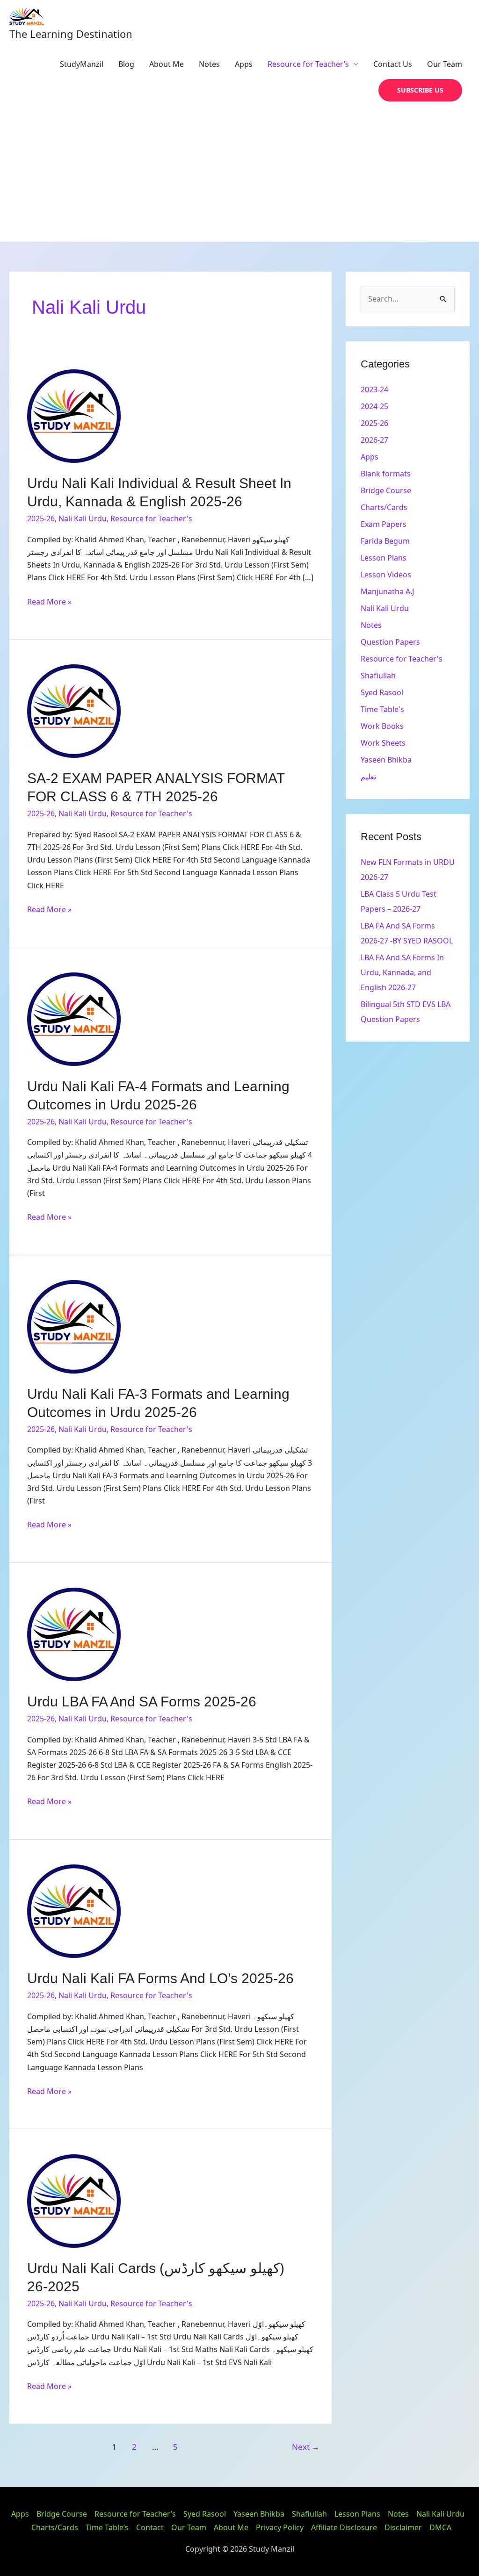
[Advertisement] (239, 172)
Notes (209, 64)
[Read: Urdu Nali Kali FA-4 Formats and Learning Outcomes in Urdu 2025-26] (74, 1018)
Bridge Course (386, 490)
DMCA (440, 2527)
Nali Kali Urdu (83, 518)
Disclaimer (403, 2527)
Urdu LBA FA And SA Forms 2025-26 (142, 1702)
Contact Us (393, 64)
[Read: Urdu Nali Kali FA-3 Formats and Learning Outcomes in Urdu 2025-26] (74, 1326)
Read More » (49, 601)
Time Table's (382, 709)
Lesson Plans (384, 558)
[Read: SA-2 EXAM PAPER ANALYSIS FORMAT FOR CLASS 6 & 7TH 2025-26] (74, 711)
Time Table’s (107, 2527)
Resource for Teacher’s (308, 64)
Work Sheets (383, 743)
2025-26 (41, 518)
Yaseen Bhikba (386, 760)
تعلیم (368, 777)
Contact (150, 2527)
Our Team (445, 64)
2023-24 (374, 389)
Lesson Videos (386, 575)
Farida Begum (385, 541)
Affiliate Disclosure (344, 2527)
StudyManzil (82, 64)
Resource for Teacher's (151, 518)
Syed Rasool (382, 692)
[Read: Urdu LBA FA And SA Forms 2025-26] (74, 1634)
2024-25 (374, 406)
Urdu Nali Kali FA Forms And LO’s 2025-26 (160, 1978)
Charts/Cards (384, 507)
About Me (167, 64)
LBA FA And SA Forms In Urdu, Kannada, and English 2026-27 (402, 972)
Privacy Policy (280, 2527)
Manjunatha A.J (387, 591)
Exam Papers (384, 524)
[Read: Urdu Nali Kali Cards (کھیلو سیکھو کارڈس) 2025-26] (74, 2200)
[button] (420, 90)
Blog (126, 64)
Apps (244, 64)
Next (306, 2447)
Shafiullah (378, 676)
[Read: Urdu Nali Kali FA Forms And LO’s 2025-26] (74, 1911)
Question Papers (390, 642)
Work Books (382, 726)
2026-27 (374, 440)
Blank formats (386, 474)
